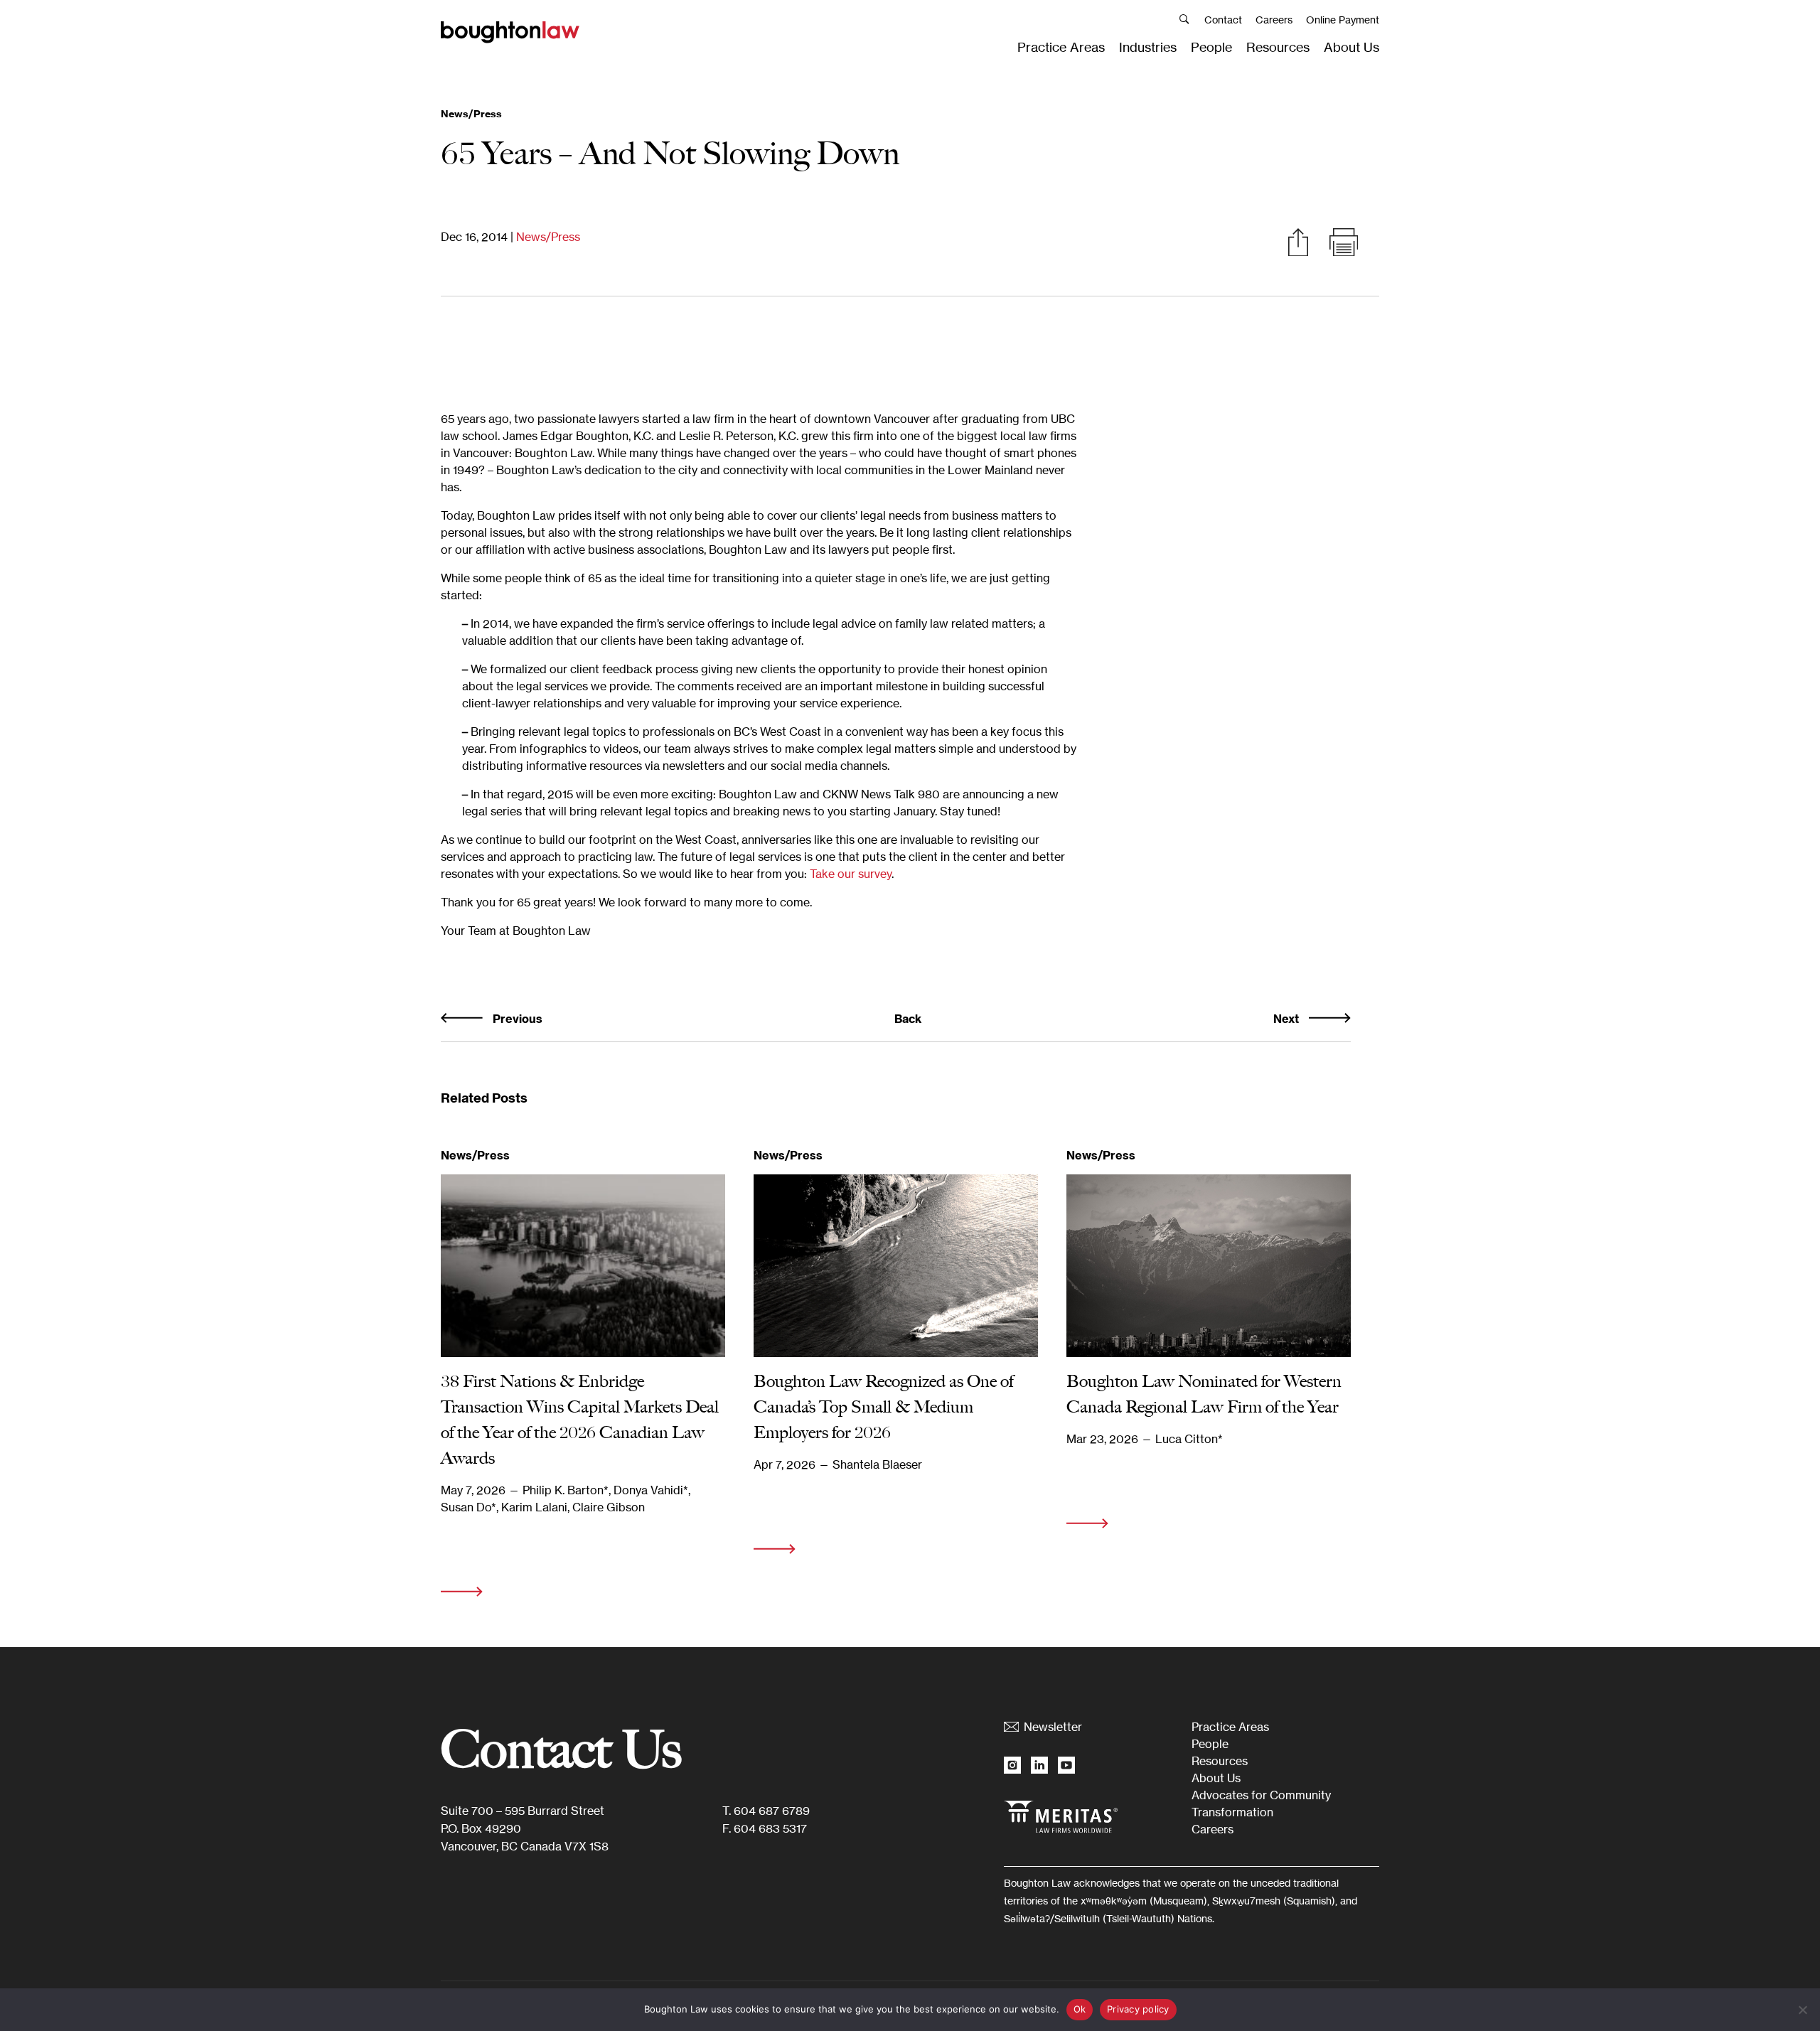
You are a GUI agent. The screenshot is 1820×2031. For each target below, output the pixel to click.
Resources (1278, 47)
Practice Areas (1061, 47)
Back (908, 1019)
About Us (1351, 47)
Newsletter (1053, 1727)
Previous (516, 1019)
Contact (1223, 20)
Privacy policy (1138, 2009)
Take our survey (851, 874)
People (1211, 47)
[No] (1802, 2010)
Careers (1274, 20)
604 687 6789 (772, 1811)
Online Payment (1343, 20)
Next (1288, 1019)
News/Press (548, 237)
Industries (1148, 47)
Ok (1080, 2009)
